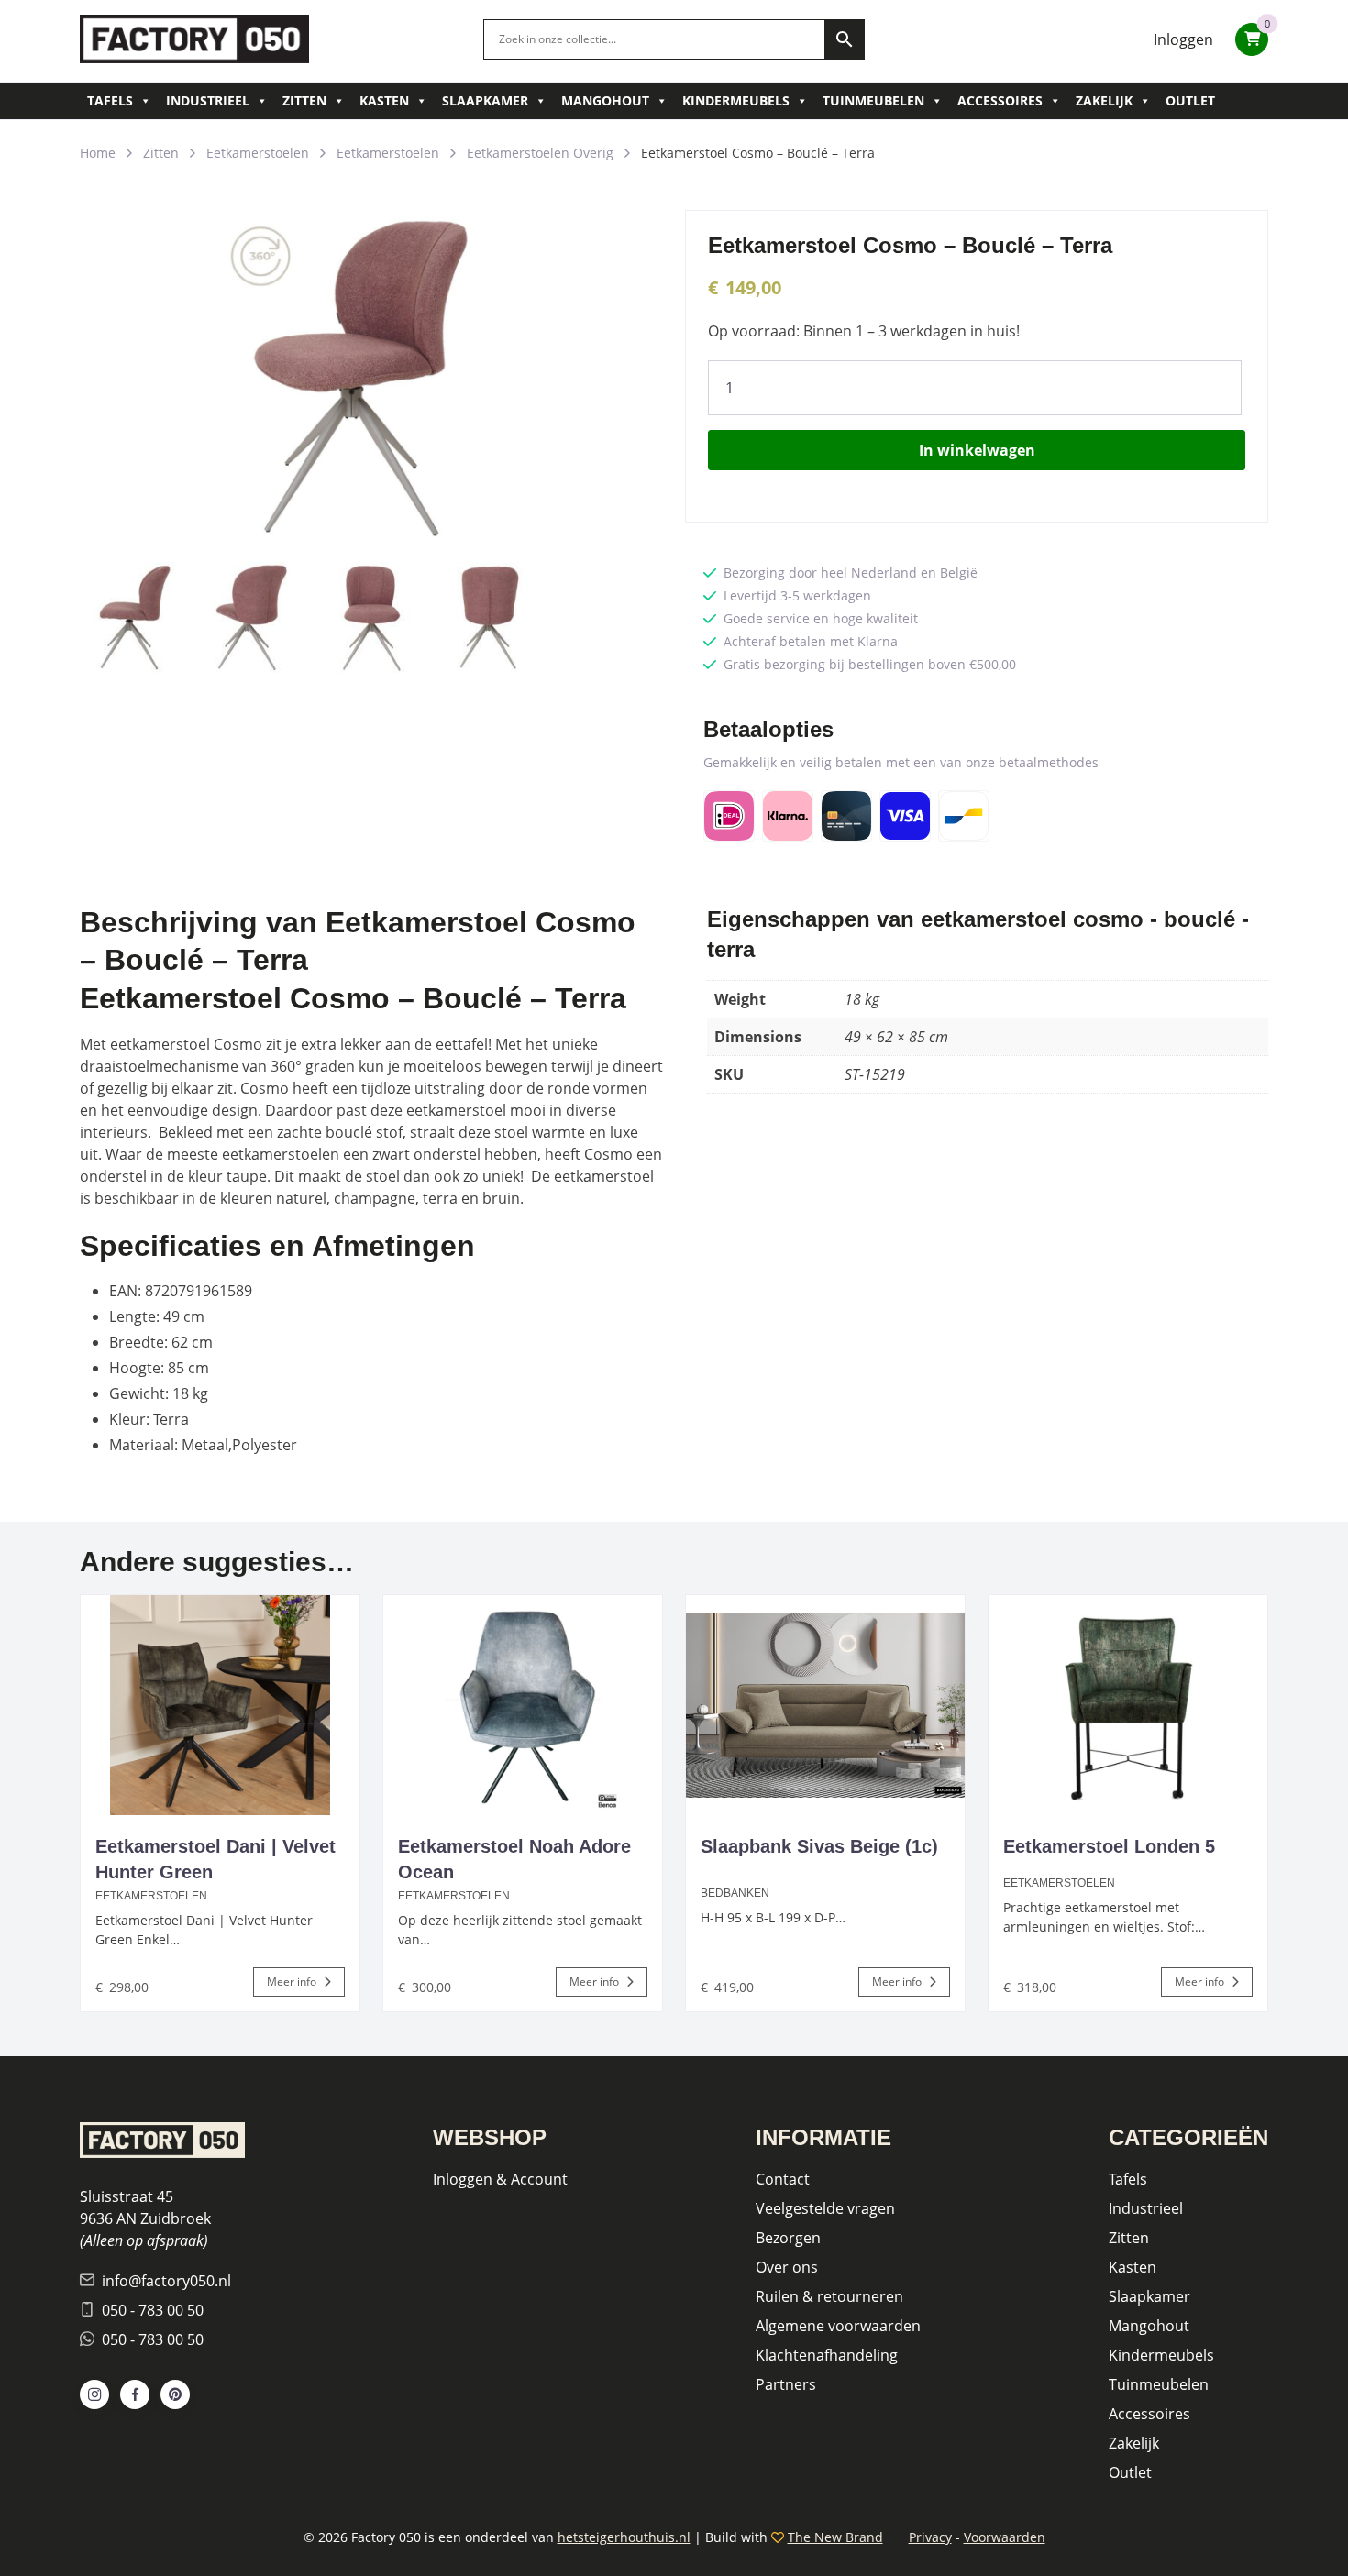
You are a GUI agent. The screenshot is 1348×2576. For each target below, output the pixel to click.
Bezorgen (788, 2238)
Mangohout (605, 100)
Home (98, 153)
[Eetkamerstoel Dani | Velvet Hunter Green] (220, 1705)
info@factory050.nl (166, 2281)
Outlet (1190, 100)
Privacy (930, 2537)
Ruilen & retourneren (829, 2296)
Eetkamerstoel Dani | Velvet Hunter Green (215, 1859)
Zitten (304, 100)
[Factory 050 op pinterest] (175, 2394)
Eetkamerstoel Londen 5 (1109, 1846)
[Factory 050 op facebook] (135, 2394)
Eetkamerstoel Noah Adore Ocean (514, 1859)
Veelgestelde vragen (825, 2208)
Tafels (110, 100)
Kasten (384, 100)
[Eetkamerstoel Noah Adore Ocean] (523, 1705)
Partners (786, 2384)
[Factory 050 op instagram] (94, 2394)
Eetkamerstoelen (258, 153)
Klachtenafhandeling (827, 2355)
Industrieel (208, 100)
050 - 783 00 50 (153, 2310)
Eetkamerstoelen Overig (540, 153)
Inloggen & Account (500, 2179)
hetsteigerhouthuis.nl (624, 2537)
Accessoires (1000, 100)
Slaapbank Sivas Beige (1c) (819, 1846)
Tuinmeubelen (873, 100)
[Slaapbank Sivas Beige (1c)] (825, 1705)
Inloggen (1183, 39)
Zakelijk (1104, 100)
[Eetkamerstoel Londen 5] (1128, 1705)
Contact (783, 2179)
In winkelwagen (977, 450)
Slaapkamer (485, 100)
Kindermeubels (736, 100)
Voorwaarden (1005, 2537)
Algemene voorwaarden (838, 2326)
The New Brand (835, 2537)
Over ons (787, 2267)
